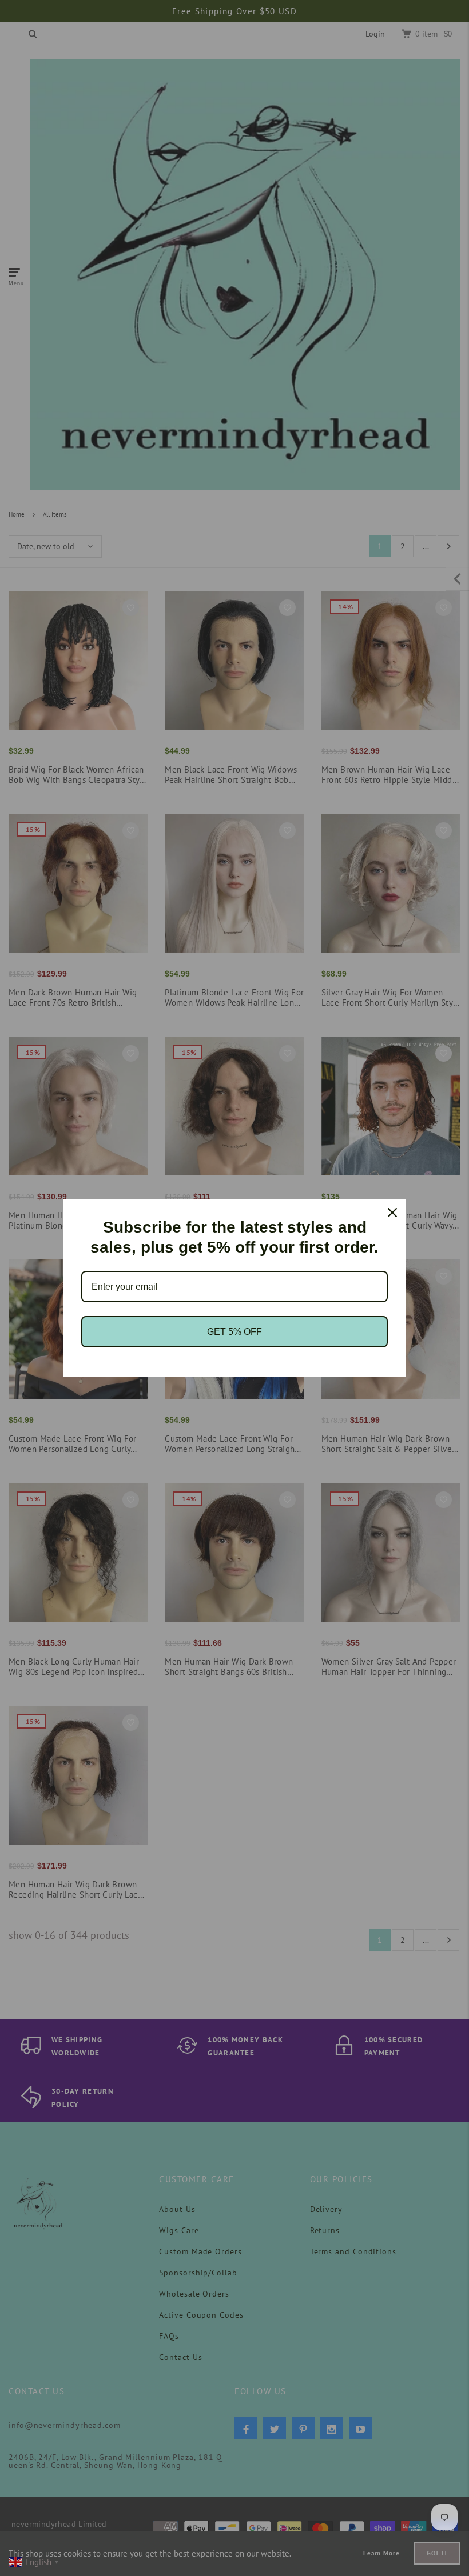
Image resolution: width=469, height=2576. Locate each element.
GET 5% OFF (234, 1332)
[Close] (392, 1213)
